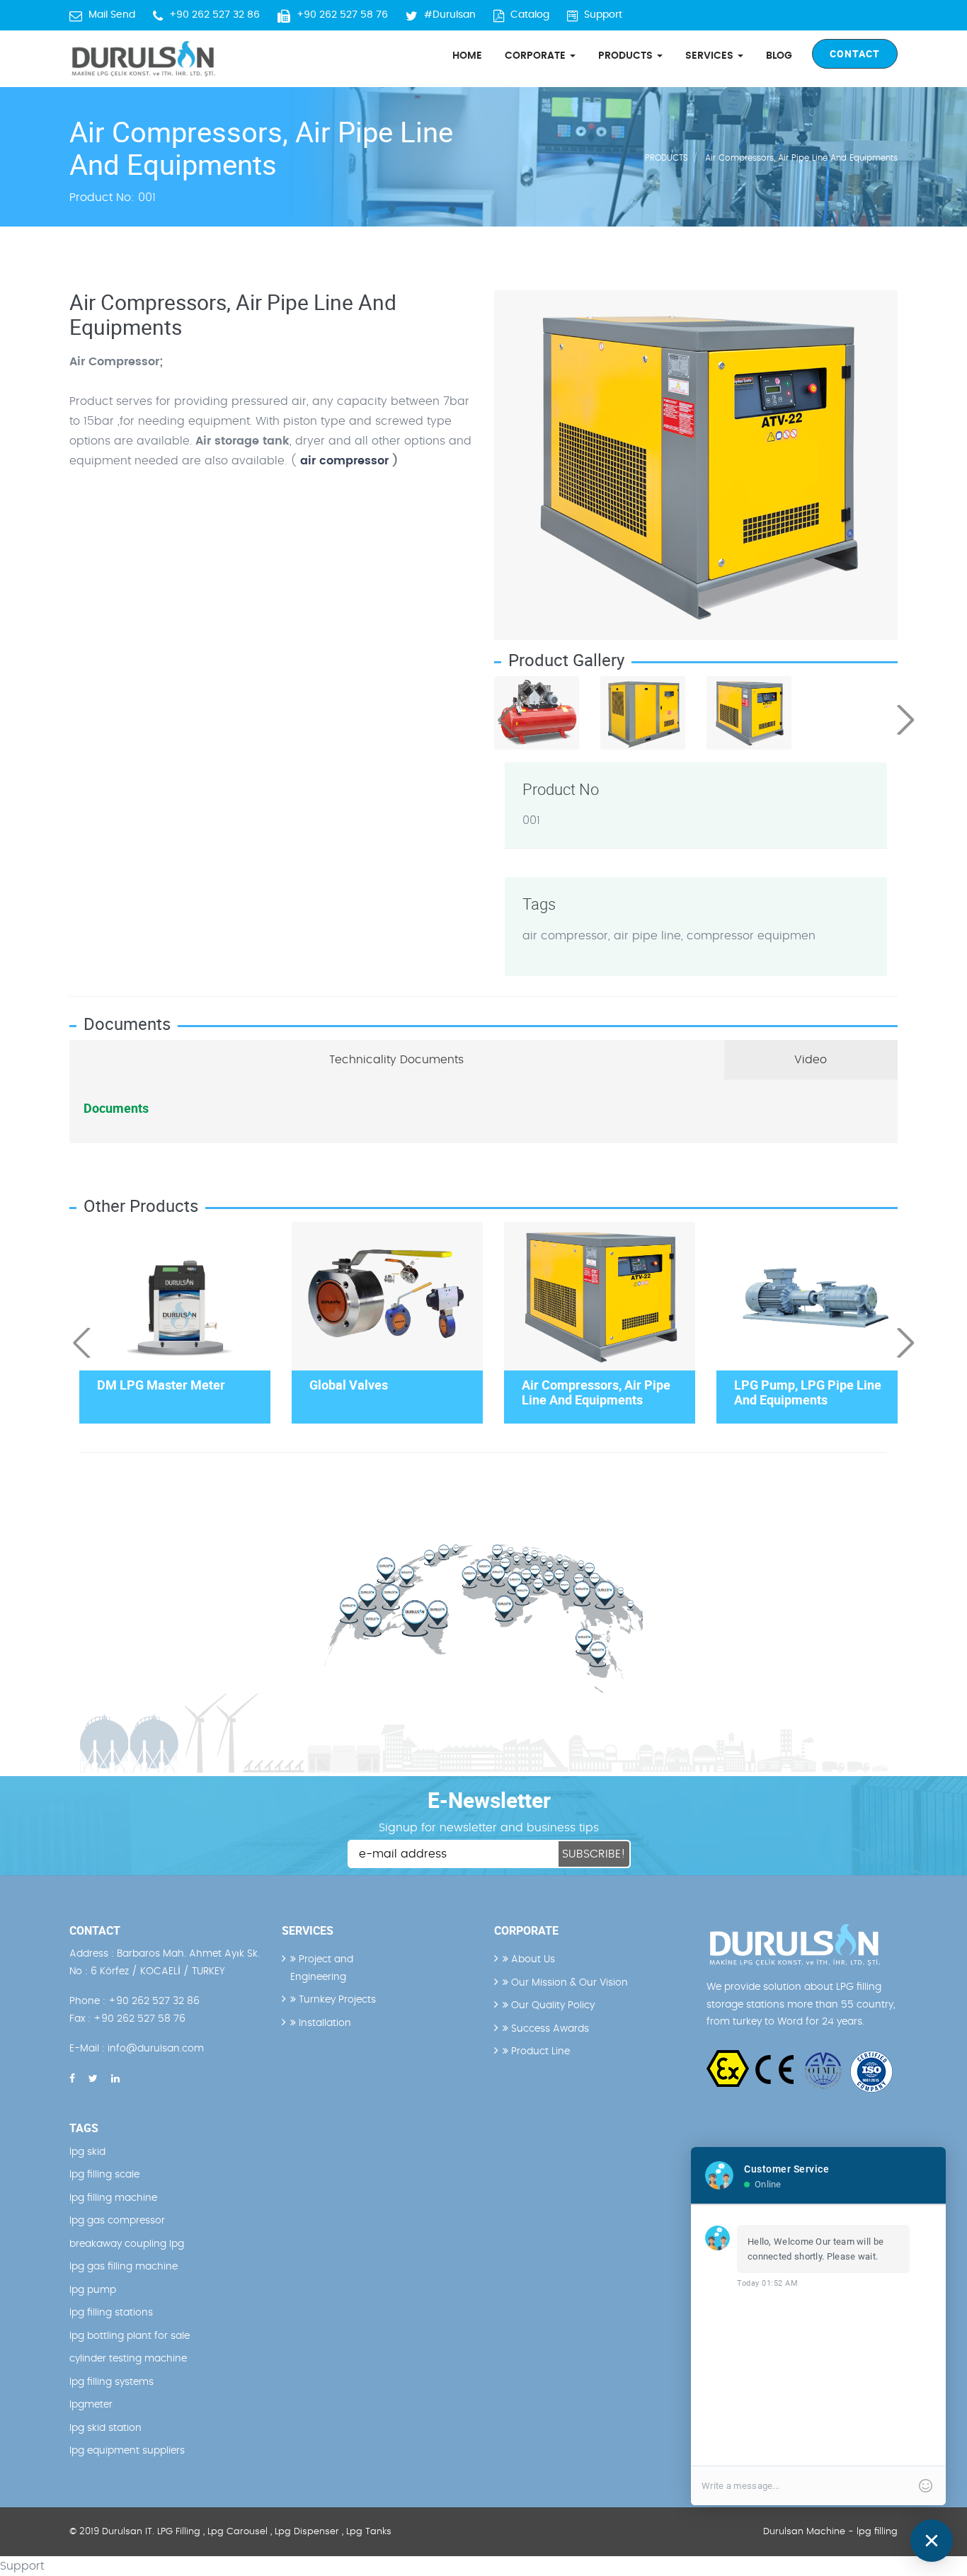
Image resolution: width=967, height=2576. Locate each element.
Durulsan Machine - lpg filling (830, 2532)
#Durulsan (450, 15)
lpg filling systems (111, 2382)
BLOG (779, 56)
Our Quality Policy (551, 2005)
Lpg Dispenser (307, 2532)
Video (811, 1060)
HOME (467, 56)
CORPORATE (537, 56)
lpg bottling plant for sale (130, 2336)
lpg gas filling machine (124, 2267)
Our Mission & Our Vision (568, 1983)
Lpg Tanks (369, 2532)
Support (603, 15)
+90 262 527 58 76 (342, 15)
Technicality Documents (396, 1060)
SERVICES (711, 56)
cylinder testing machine (128, 2359)
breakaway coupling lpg (127, 2244)
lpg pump (93, 2290)
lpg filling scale (104, 2175)
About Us (532, 1959)
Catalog (530, 15)
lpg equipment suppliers (127, 2451)
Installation (324, 2023)
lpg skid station (105, 2428)
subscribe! (594, 1854)
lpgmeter (91, 2405)
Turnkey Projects (336, 2000)
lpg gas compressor (117, 2221)
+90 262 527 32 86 (214, 15)
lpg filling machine (113, 2198)
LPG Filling (179, 2532)
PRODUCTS (627, 56)
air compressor (344, 461)
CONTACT (855, 53)
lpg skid (87, 2152)
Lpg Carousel (238, 2532)
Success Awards (549, 2029)
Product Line (539, 2051)
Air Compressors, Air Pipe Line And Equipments (801, 158)
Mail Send (112, 15)
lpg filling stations (111, 2313)
